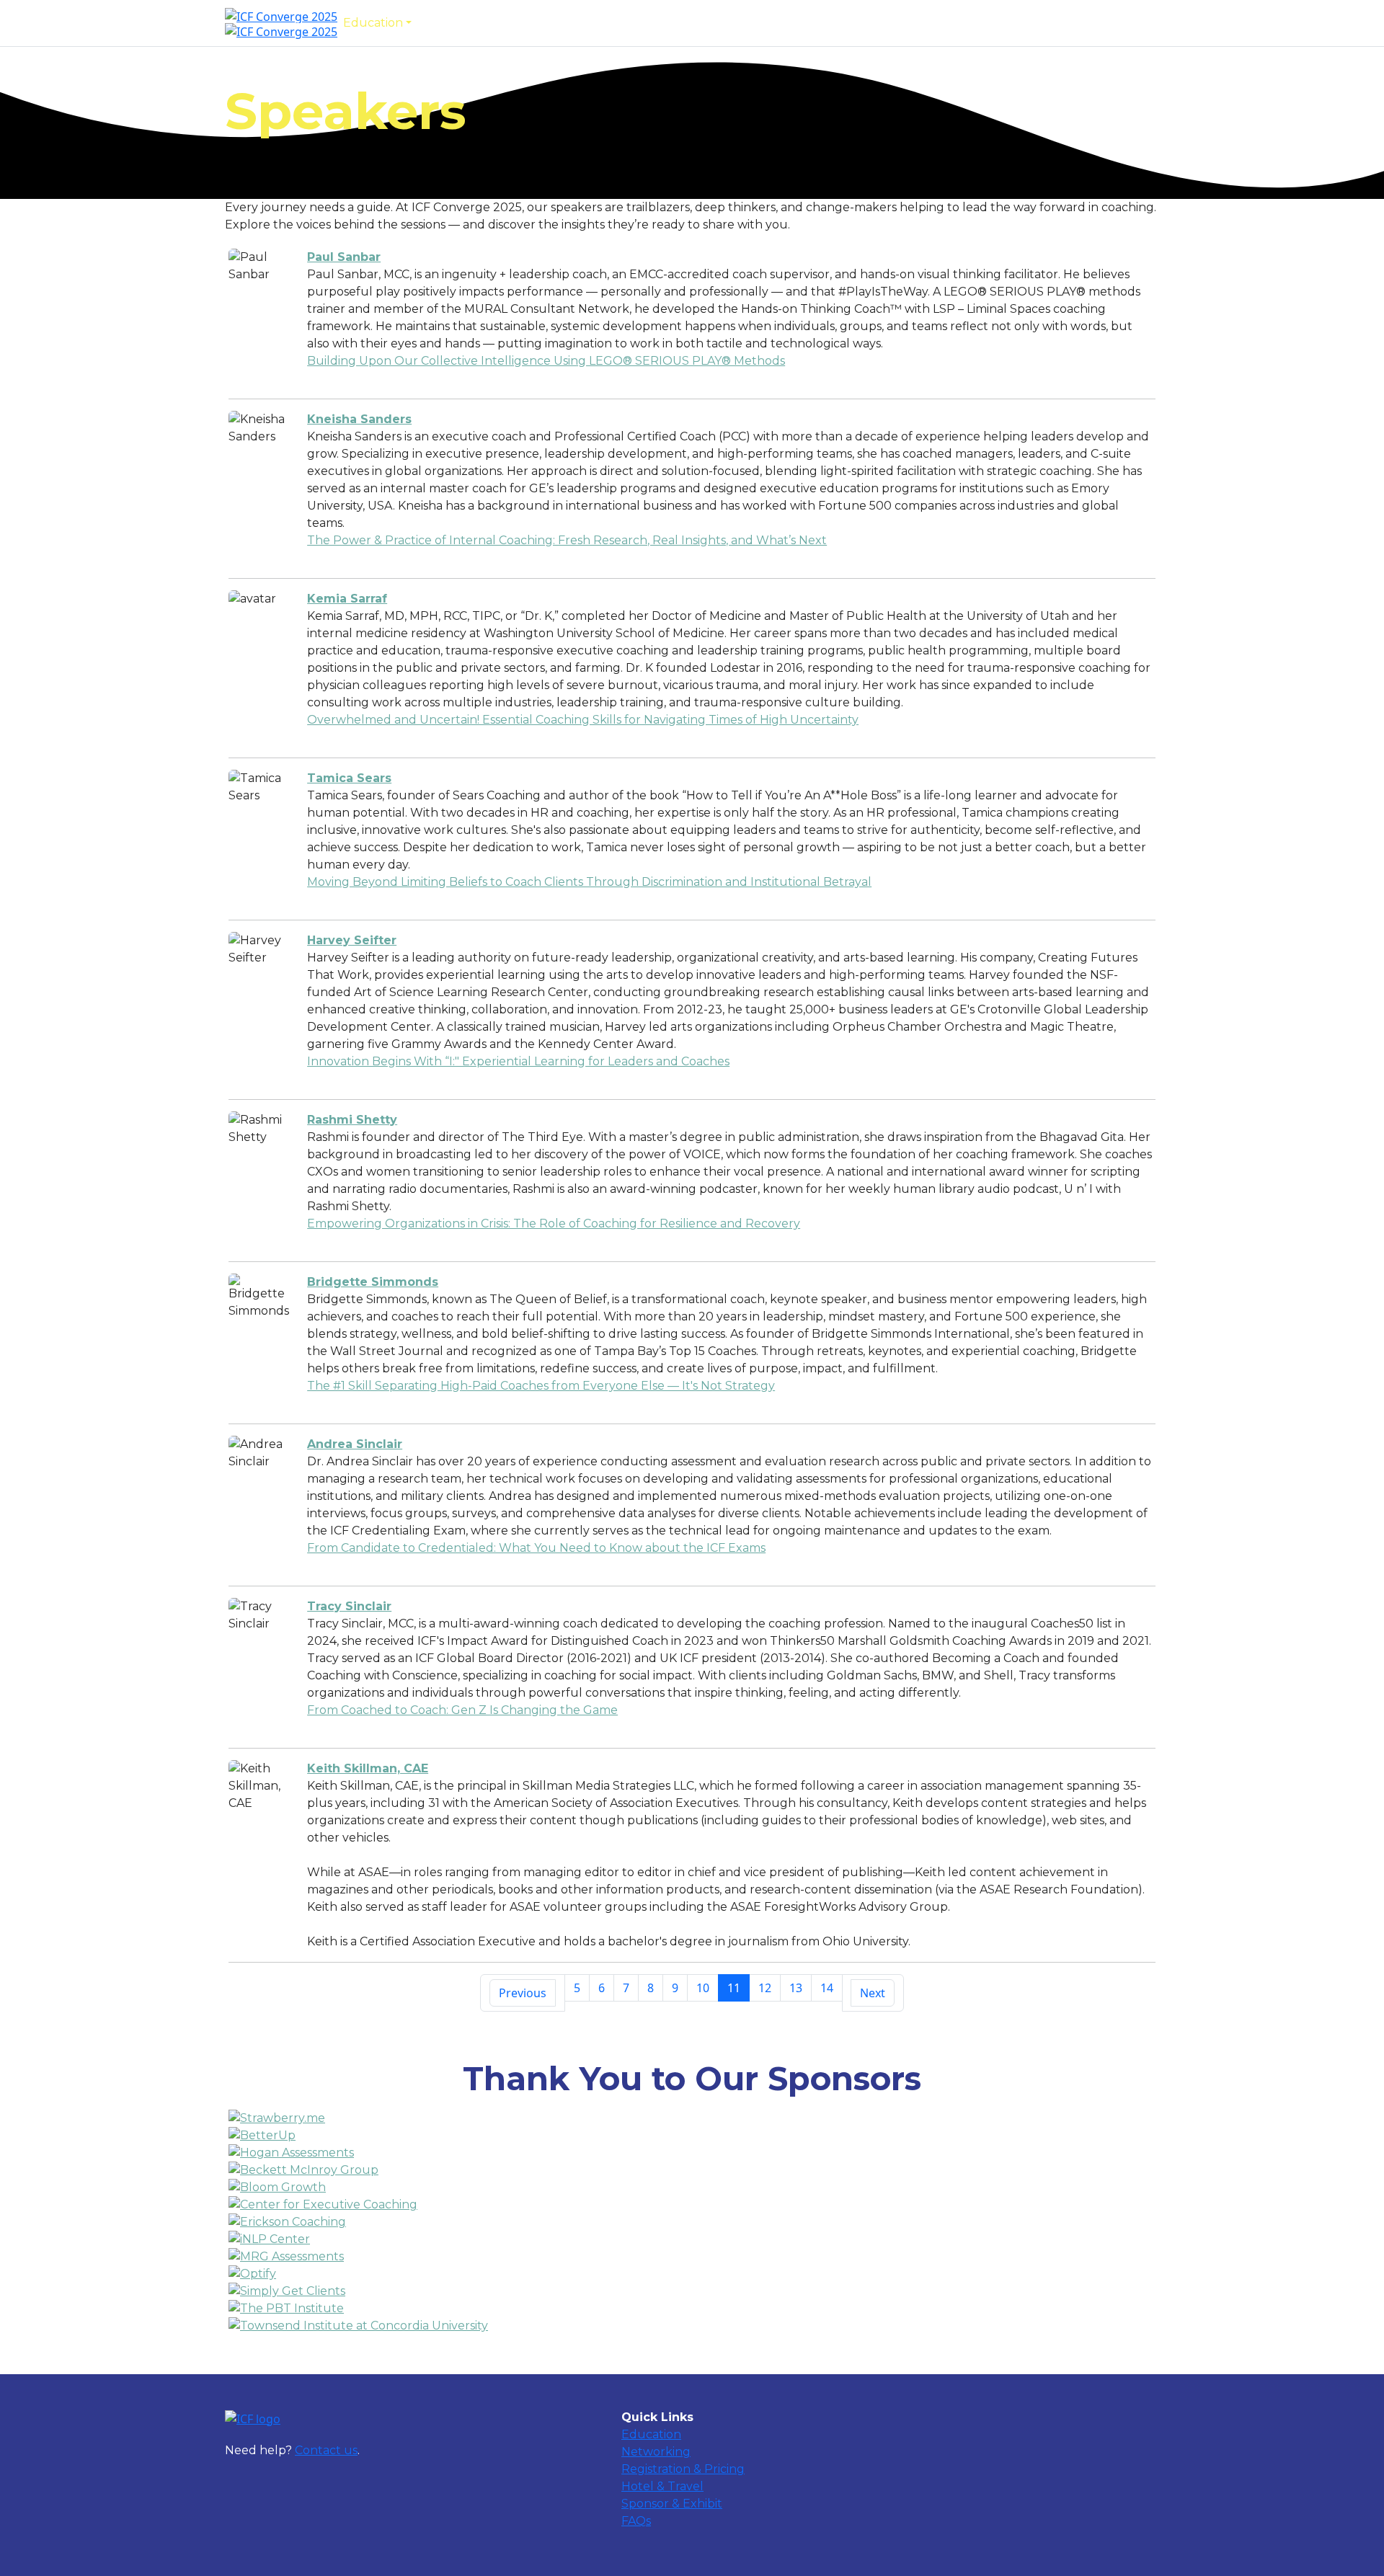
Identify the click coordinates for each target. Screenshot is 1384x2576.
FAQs (815, 23)
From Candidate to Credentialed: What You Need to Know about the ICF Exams (536, 1548)
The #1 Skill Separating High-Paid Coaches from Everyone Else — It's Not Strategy (541, 1386)
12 (765, 1988)
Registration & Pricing (683, 2469)
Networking (458, 23)
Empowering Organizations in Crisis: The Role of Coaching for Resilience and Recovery (554, 1223)
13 (796, 1988)
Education (651, 2434)
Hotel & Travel (662, 2486)
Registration (538, 23)
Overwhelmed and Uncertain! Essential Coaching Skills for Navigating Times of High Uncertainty (583, 720)
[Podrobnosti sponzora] (692, 2118)
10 (703, 1988)
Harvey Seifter (352, 940)
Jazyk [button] (857, 23)
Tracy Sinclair (349, 1606)
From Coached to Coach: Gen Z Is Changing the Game (462, 1710)
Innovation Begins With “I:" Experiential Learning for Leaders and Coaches (518, 1061)
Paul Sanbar (344, 257)
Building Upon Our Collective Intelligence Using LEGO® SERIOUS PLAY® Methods (546, 361)
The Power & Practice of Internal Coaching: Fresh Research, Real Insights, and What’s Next (567, 540)
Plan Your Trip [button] (626, 23)
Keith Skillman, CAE (368, 1768)
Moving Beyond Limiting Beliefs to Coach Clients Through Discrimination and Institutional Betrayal (589, 882)
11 (734, 1988)
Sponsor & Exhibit (738, 23)
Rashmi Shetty (352, 1120)
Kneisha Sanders (359, 419)
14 (827, 1988)
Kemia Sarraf (347, 599)
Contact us (326, 2450)
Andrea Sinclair (355, 1444)
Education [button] (373, 23)
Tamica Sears (349, 778)
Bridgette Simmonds (373, 1282)
